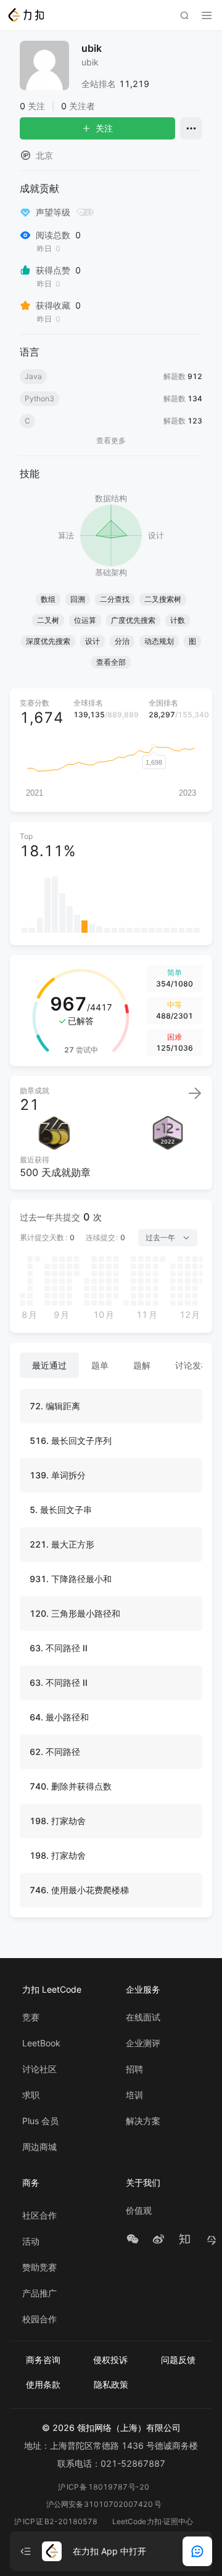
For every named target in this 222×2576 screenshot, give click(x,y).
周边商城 (39, 2147)
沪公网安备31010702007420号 (104, 2504)
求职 (31, 2095)
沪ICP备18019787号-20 (104, 2487)
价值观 (139, 2211)
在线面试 (143, 2017)
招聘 (134, 2069)
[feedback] (197, 2551)
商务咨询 (43, 2360)
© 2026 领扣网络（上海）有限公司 (111, 2428)
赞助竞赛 (39, 2267)
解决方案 (143, 2121)
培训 (134, 2095)
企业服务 (143, 1989)
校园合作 (39, 2319)
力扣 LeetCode (52, 1989)
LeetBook (41, 2043)
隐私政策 (111, 2384)
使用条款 (43, 2384)
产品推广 (39, 2293)
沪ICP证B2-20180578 (56, 2521)
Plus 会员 (40, 2121)
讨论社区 (39, 2069)
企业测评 (143, 2043)
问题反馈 (178, 2360)
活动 (31, 2241)
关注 (104, 128)
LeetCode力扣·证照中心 (153, 2521)
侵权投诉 (110, 2360)
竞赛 (31, 2017)
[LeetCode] (26, 15)
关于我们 (143, 2182)
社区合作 (39, 2215)
